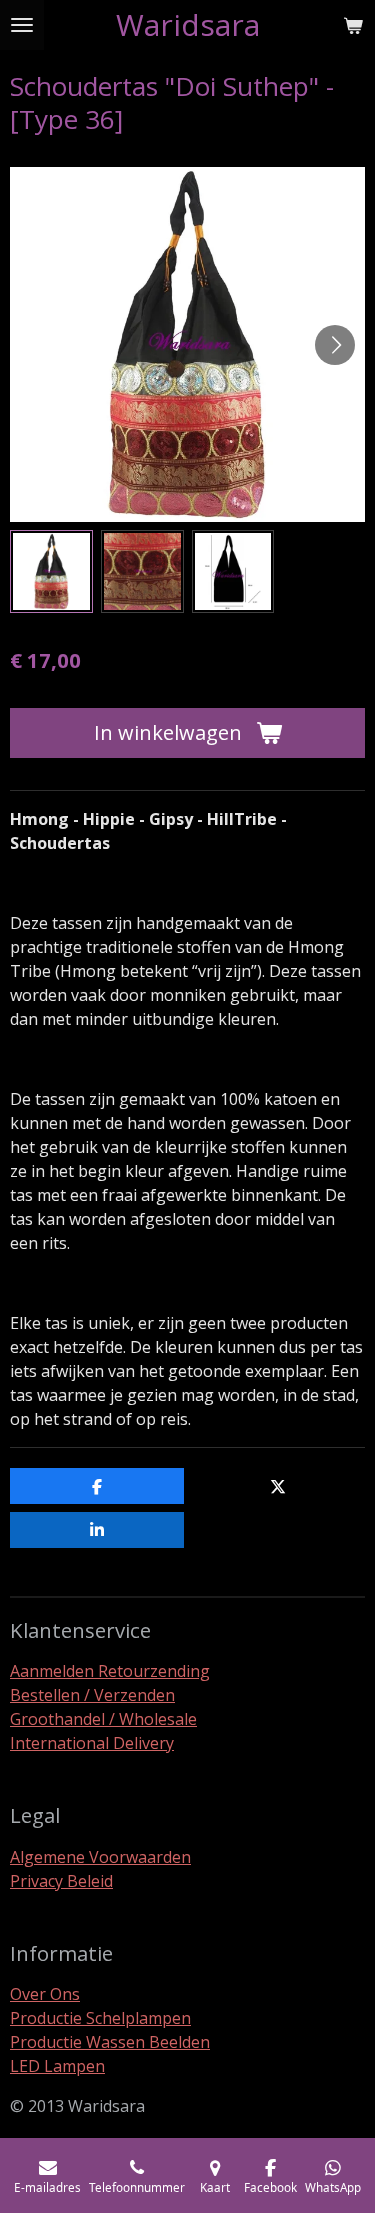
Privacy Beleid (61, 1881)
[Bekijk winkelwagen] (353, 25)
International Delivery (92, 1743)
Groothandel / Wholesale (103, 1719)
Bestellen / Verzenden (92, 1695)
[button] (51, 571)
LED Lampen (57, 2066)
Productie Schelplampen (100, 2018)
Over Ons (45, 1994)
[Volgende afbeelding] (335, 345)
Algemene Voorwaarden (100, 1857)
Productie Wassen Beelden (110, 2042)
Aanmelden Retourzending (110, 1671)
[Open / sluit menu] (22, 25)
